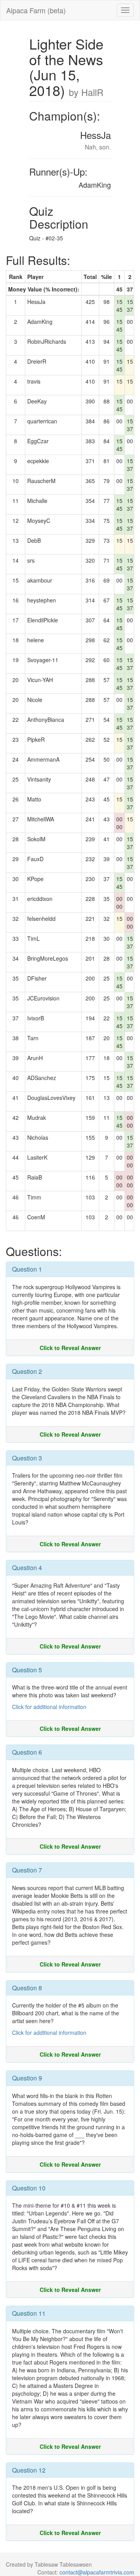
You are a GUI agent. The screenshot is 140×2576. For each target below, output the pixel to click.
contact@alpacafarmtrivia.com (97, 2572)
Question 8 (27, 1988)
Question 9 (27, 2078)
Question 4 (27, 1568)
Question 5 (27, 1670)
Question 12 (29, 2470)
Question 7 (27, 1870)
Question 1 (27, 1269)
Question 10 (29, 2188)
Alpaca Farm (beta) (36, 10)
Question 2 (27, 1371)
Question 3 (27, 1458)
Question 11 (29, 2313)
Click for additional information (49, 1707)
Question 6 (27, 1752)
